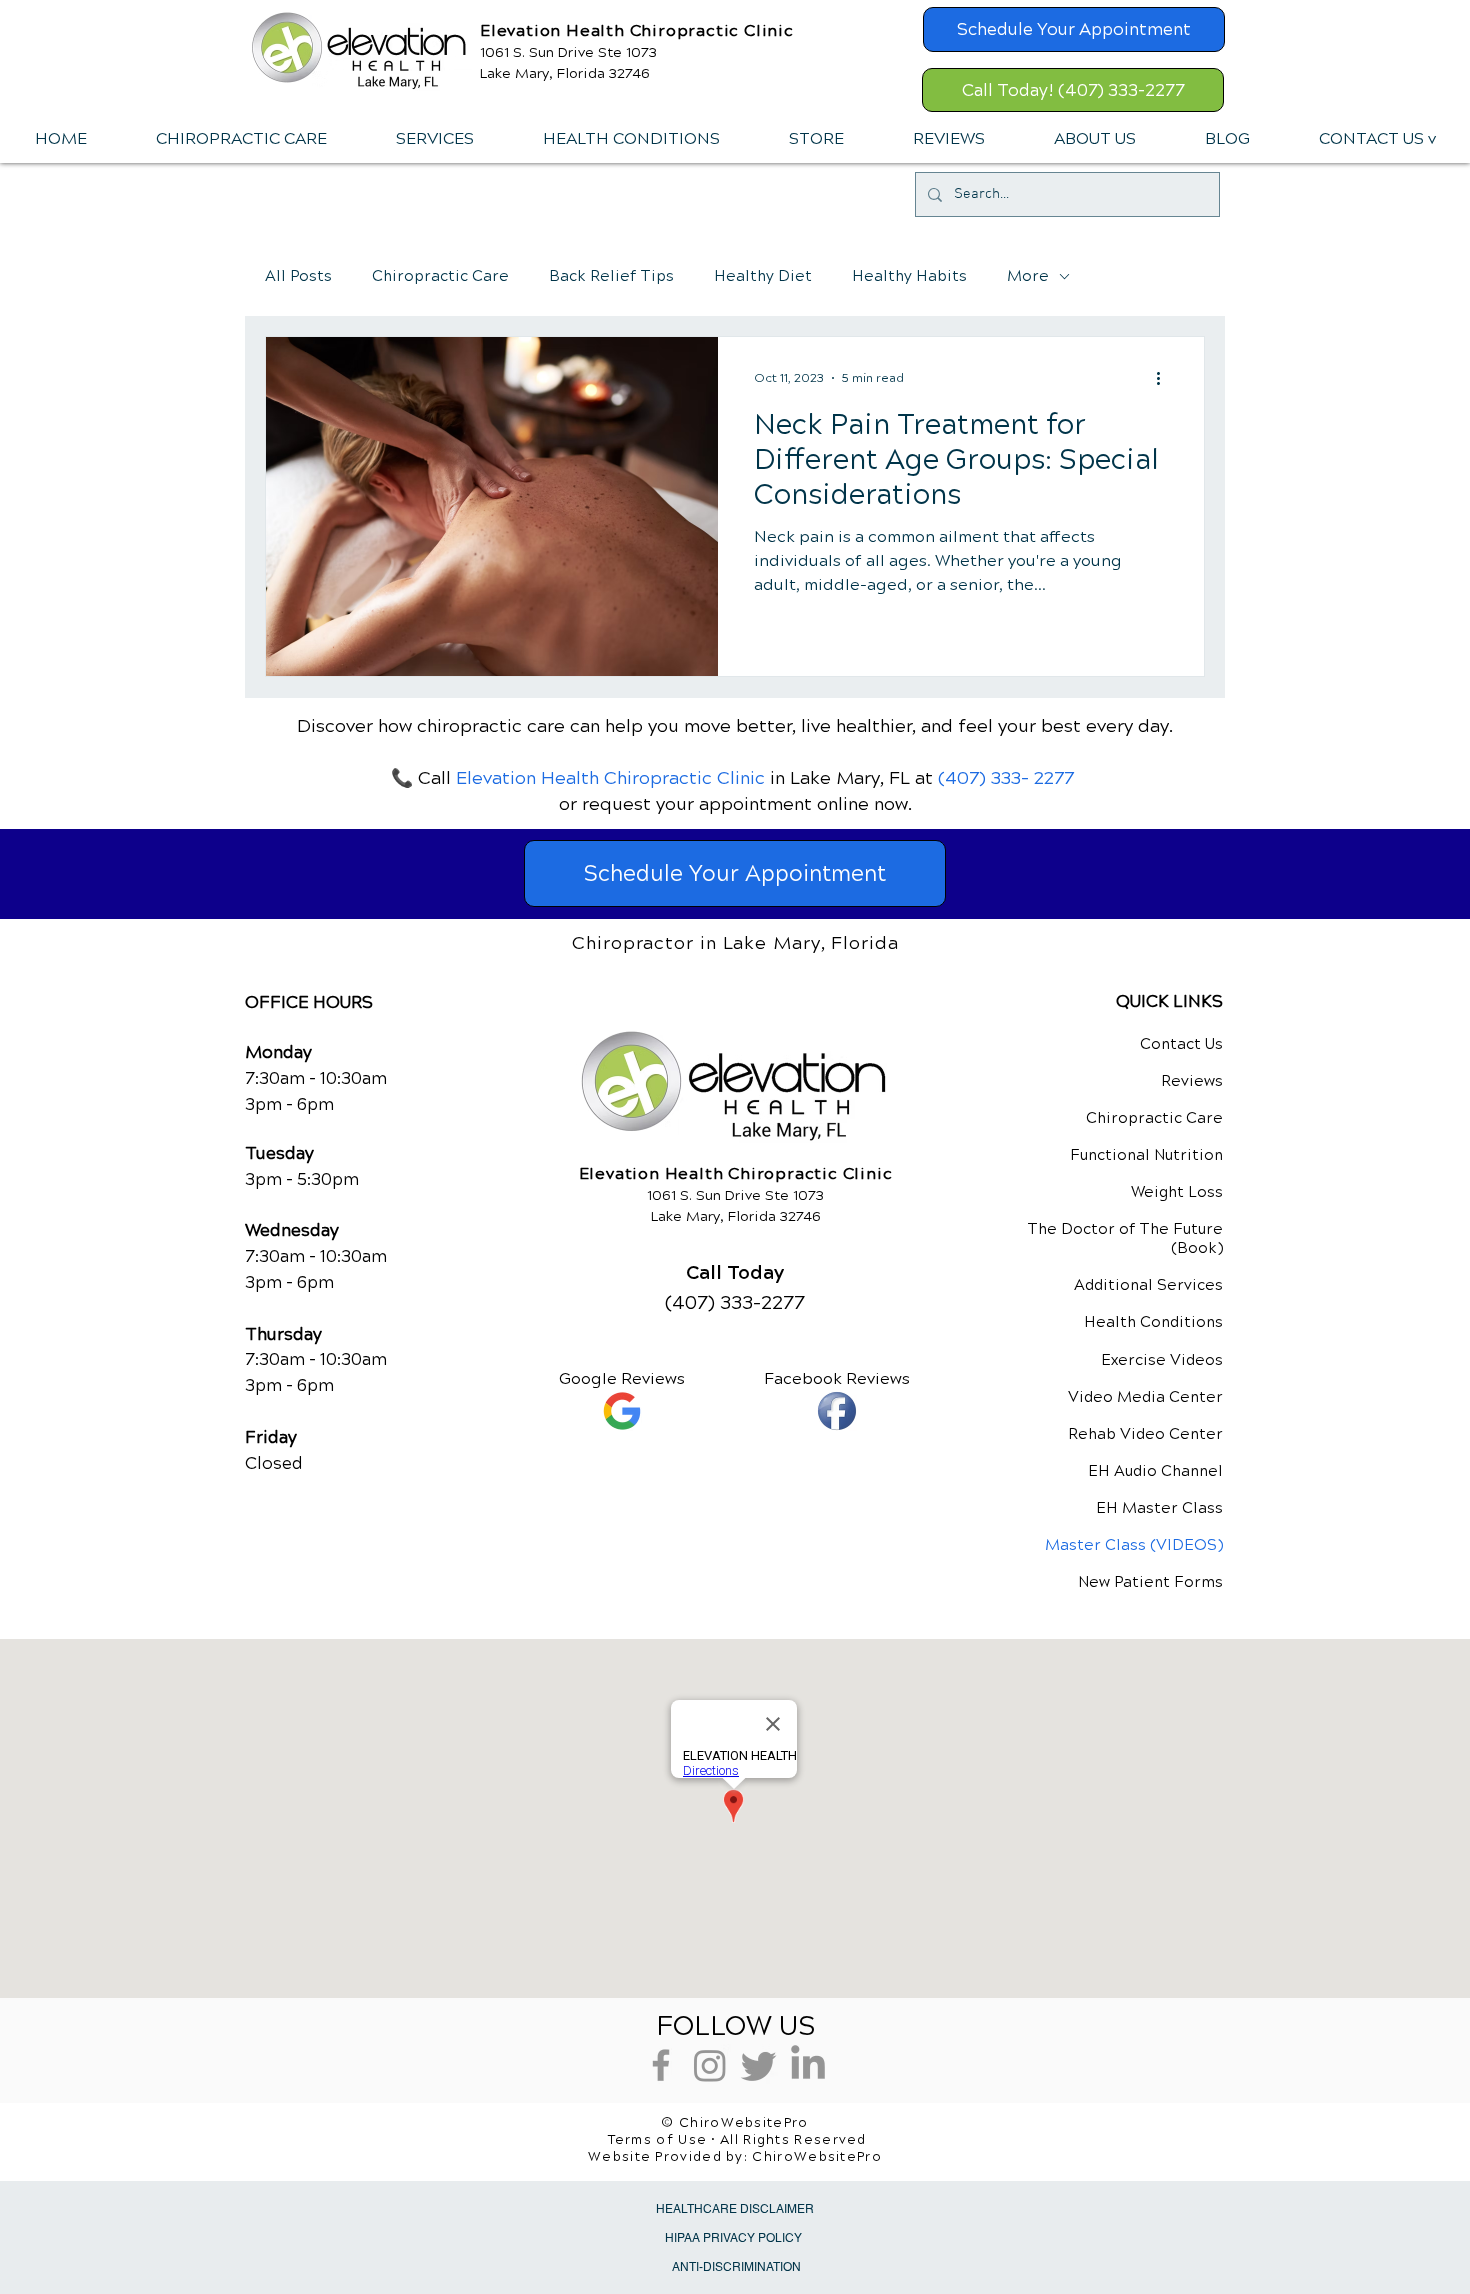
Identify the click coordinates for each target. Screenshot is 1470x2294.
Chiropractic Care (440, 276)
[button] (434, 139)
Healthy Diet (763, 276)
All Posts (298, 276)
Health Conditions (1153, 1322)
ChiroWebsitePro (817, 2157)
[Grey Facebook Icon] (661, 2065)
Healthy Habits (909, 276)
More (1028, 276)
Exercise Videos (1162, 1360)
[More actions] (1165, 378)
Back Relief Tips (611, 276)
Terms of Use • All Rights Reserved (737, 2140)
